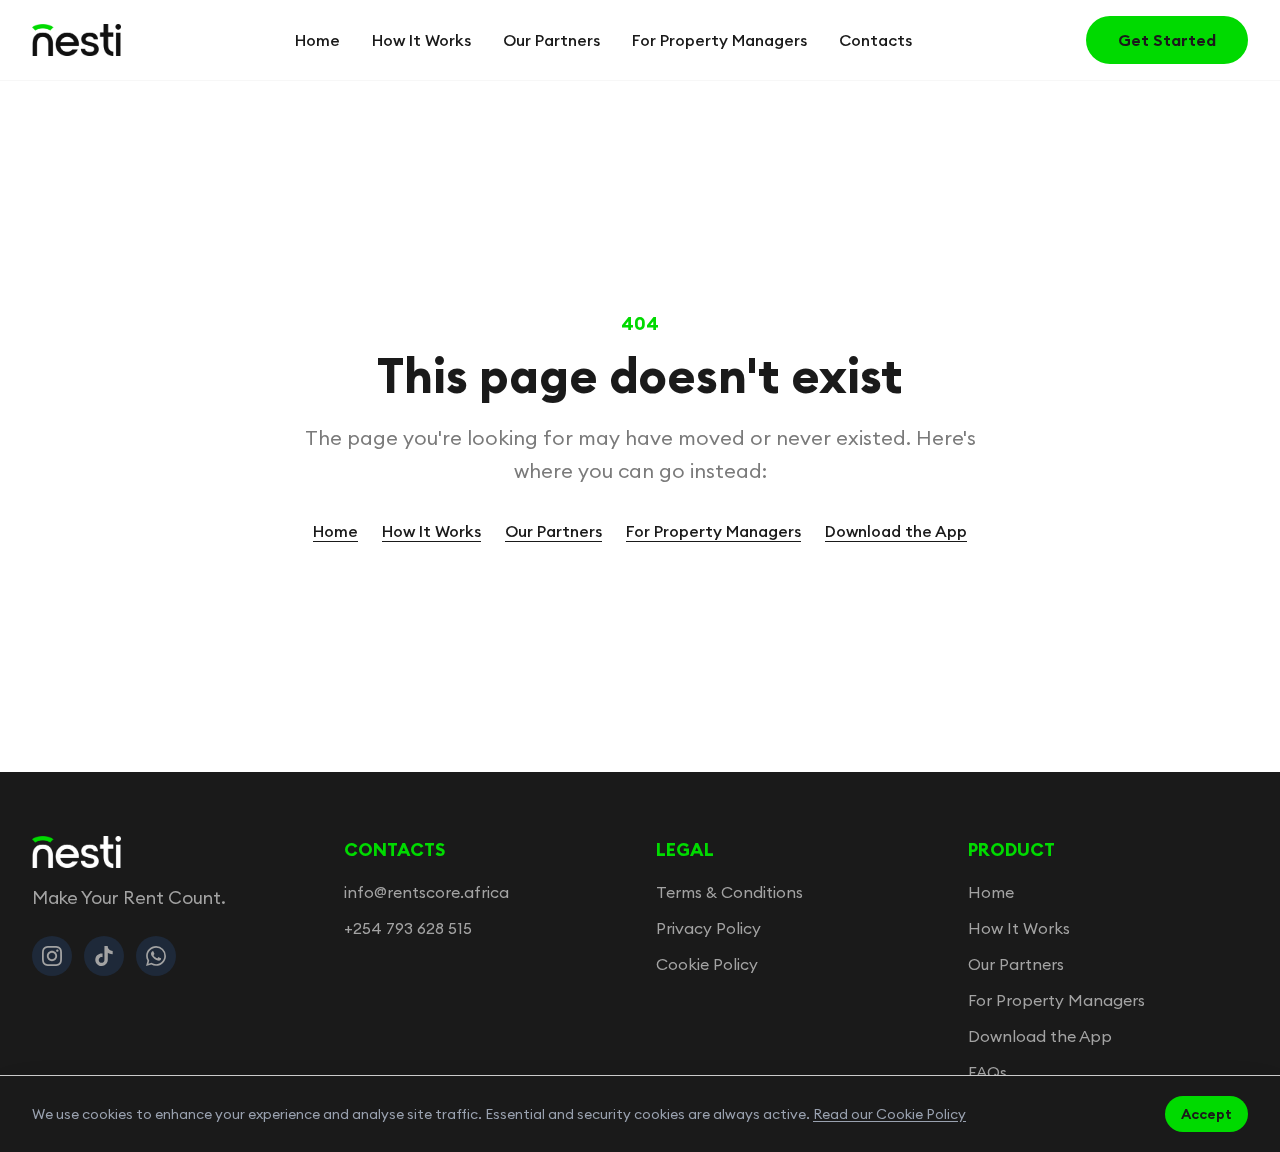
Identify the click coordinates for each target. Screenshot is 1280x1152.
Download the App (896, 531)
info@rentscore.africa (426, 892)
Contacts (875, 40)
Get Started (1167, 40)
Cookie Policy (707, 964)
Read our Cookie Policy (889, 1114)
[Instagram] (52, 956)
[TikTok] (104, 956)
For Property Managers (719, 40)
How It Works (421, 40)
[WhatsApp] (156, 956)
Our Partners (551, 40)
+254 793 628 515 (408, 928)
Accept (1206, 1114)
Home (317, 40)
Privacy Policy (708, 928)
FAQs (987, 1072)
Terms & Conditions (729, 892)
